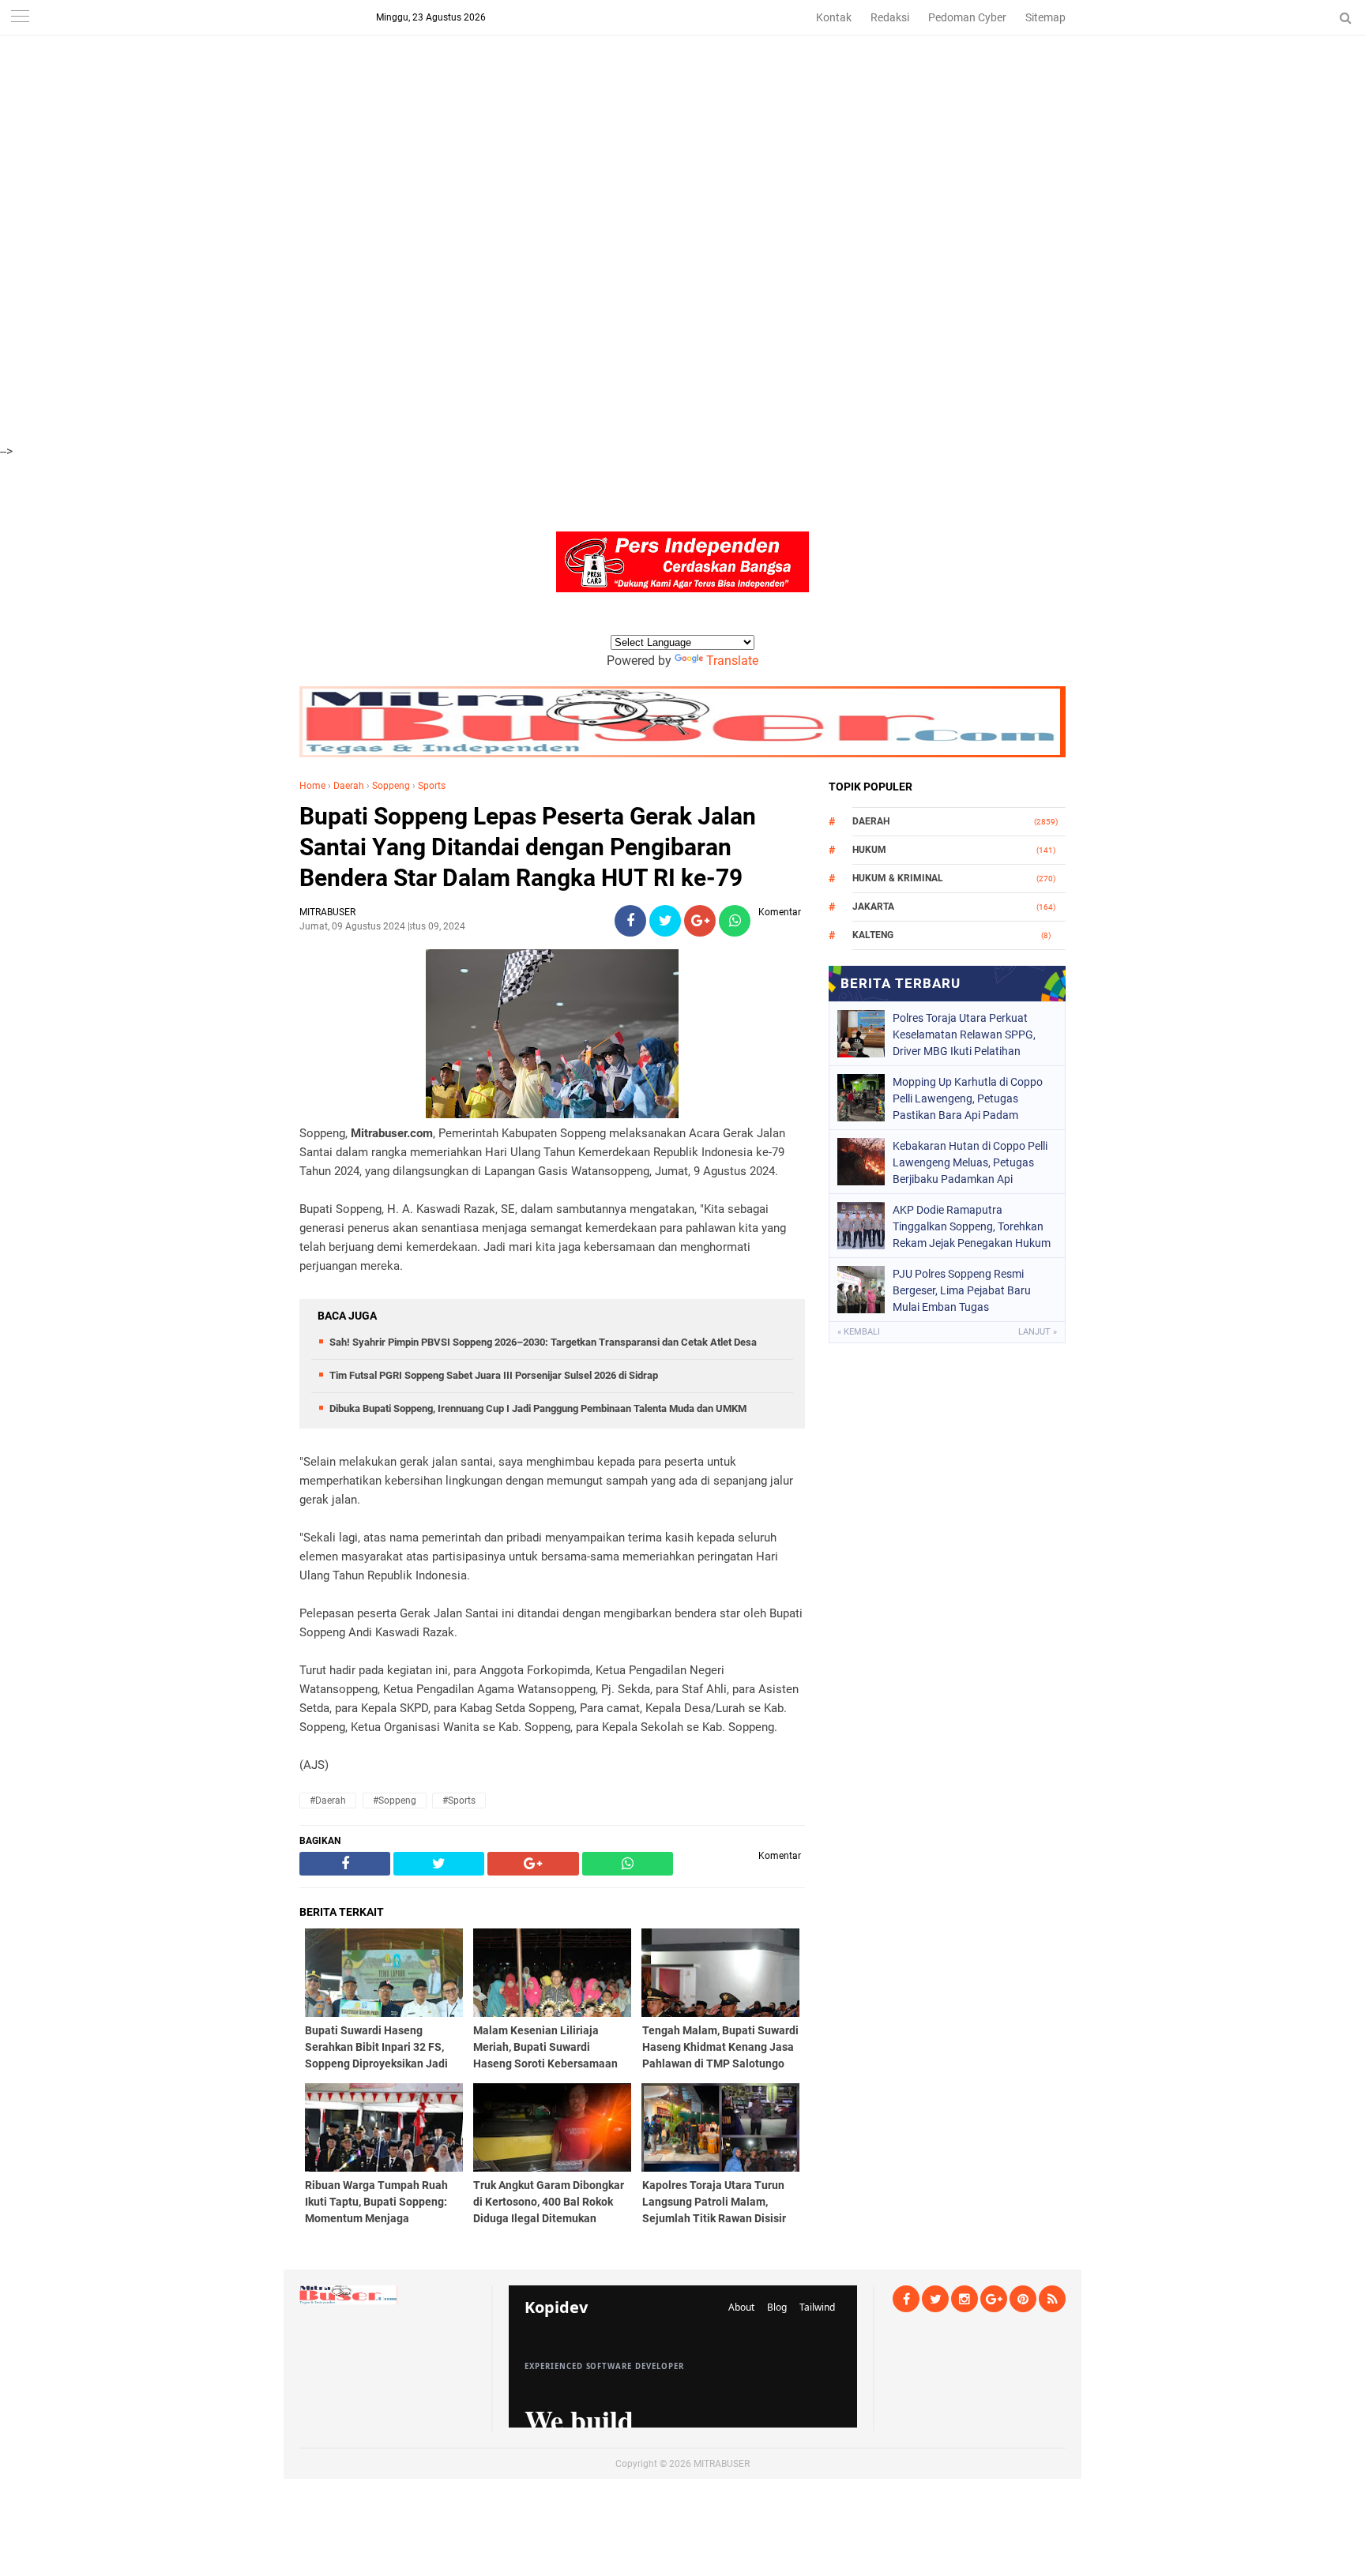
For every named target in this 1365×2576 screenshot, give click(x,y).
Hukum (869, 850)
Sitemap (1045, 17)
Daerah (349, 786)
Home (312, 786)
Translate (732, 661)
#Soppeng (395, 1801)
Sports (432, 786)
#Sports (459, 1801)
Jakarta (873, 907)
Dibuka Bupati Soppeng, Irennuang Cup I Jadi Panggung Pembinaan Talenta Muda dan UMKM (538, 1408)
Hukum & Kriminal (898, 878)
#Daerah (328, 1801)
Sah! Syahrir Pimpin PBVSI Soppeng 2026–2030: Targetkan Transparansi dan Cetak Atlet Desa (543, 1342)
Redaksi (890, 17)
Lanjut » (1038, 1332)
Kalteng (873, 935)
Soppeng (391, 786)
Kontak (834, 17)
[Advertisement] (474, 111)
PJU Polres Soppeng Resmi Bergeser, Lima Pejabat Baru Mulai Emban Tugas (962, 1290)
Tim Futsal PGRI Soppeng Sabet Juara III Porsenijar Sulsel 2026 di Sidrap (494, 1375)
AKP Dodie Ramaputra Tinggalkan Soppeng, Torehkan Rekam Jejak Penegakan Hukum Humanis (972, 1226)
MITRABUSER (722, 2464)
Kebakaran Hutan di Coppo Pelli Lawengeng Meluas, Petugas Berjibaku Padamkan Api (970, 1162)
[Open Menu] (20, 18)
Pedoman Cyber (967, 17)
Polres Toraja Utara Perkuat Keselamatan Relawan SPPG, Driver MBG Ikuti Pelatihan (964, 1035)
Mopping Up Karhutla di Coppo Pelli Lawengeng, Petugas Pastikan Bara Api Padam (968, 1098)
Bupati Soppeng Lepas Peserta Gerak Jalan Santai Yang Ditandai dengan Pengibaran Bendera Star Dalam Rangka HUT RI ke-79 (528, 847)
